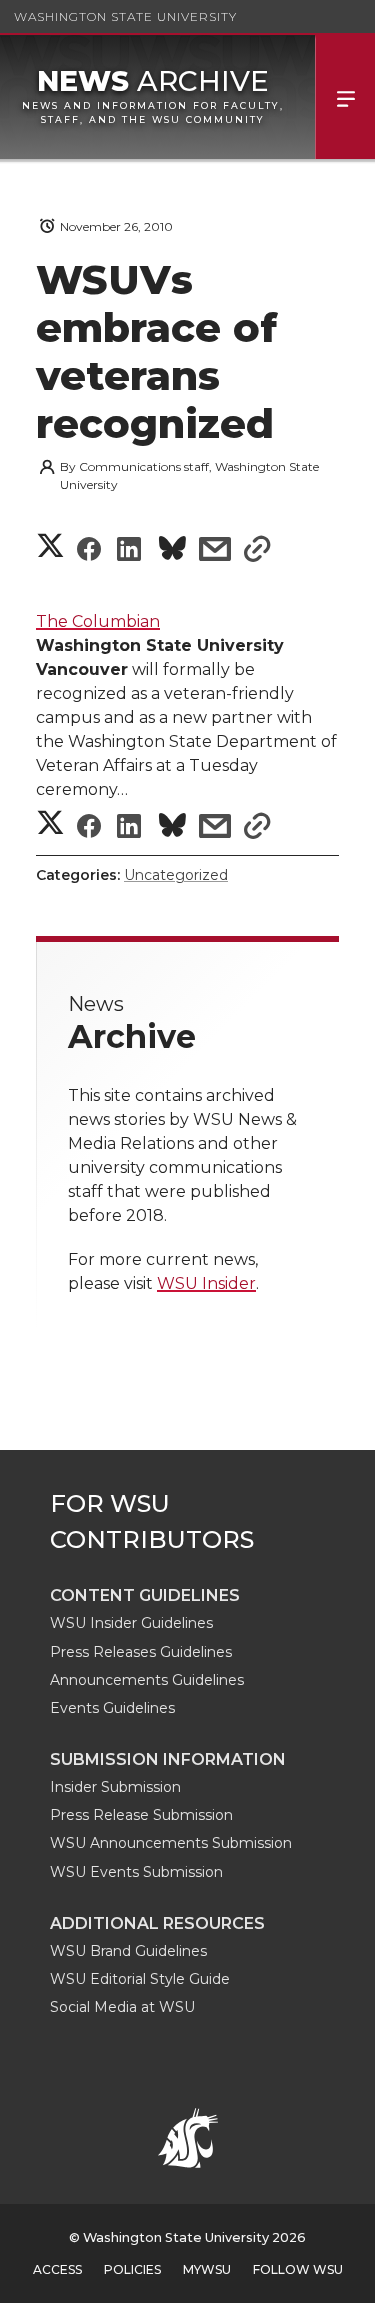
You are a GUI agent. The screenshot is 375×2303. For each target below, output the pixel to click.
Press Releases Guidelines (141, 1652)
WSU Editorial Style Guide (140, 1979)
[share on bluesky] (172, 551)
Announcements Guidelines (147, 1680)
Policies (132, 2269)
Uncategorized (176, 875)
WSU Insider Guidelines (131, 1623)
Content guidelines (145, 1595)
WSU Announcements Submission (171, 1843)
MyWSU (207, 2269)
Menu (345, 97)
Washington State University (125, 16)
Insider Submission (115, 1787)
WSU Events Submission (136, 1872)
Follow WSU (298, 2269)
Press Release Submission (141, 1815)
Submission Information (168, 1759)
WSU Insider (206, 1283)
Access (57, 2269)
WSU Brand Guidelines (128, 1951)
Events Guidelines (112, 1708)
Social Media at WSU (122, 2007)
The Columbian (98, 621)
